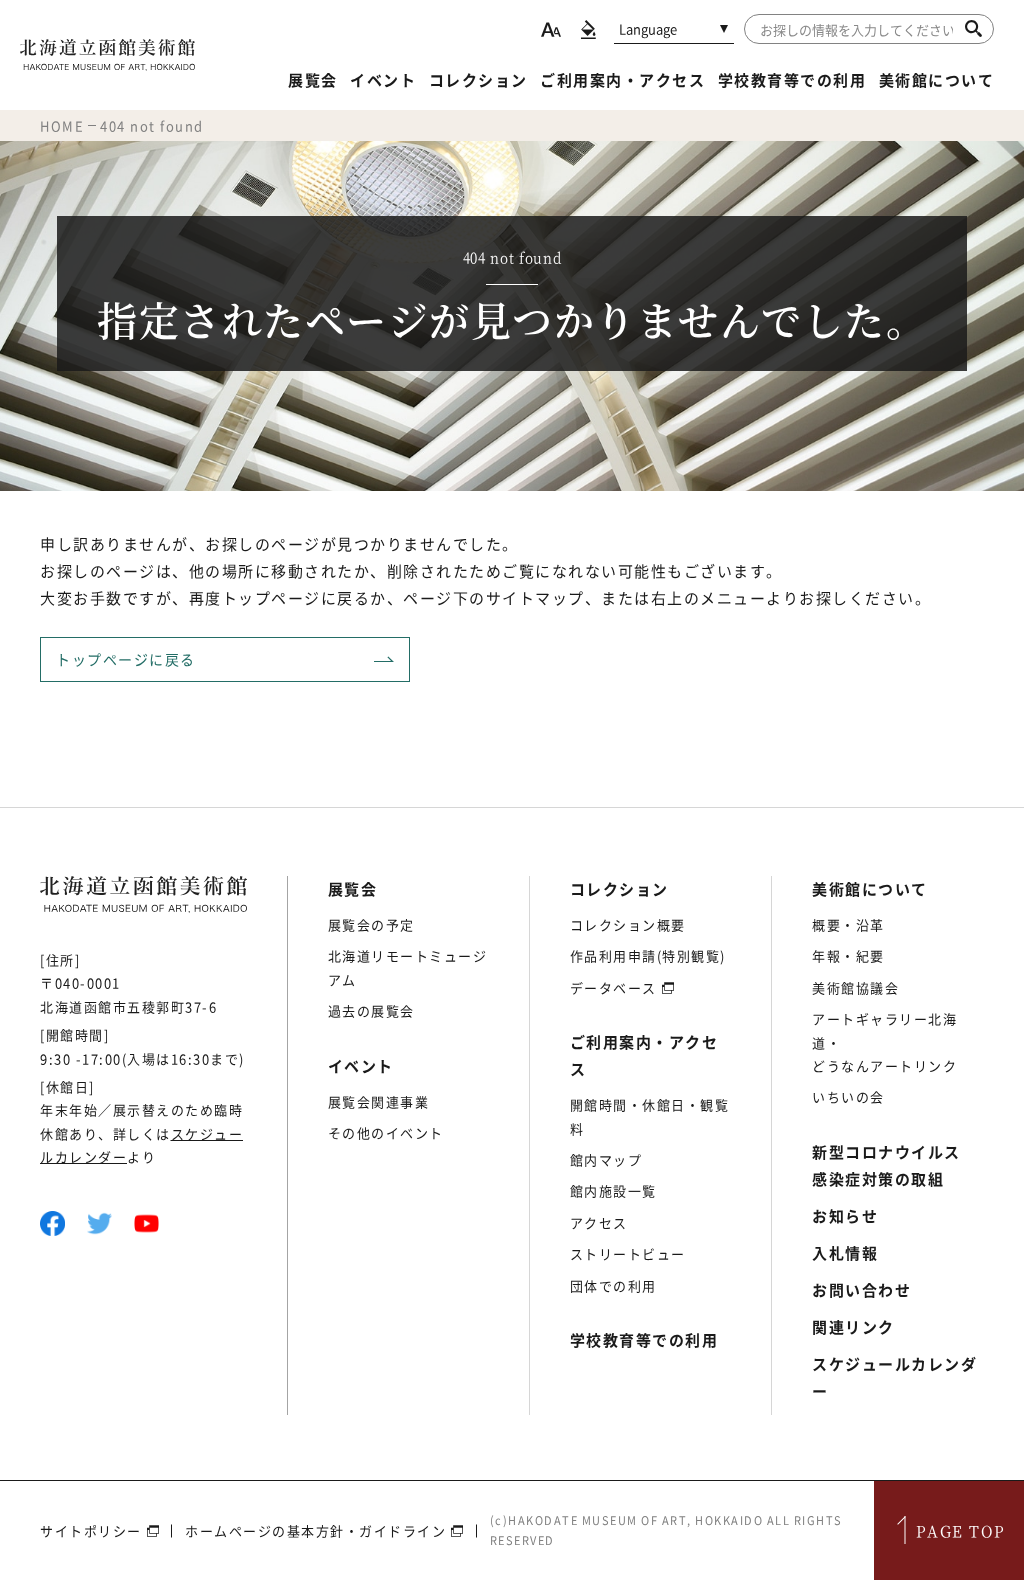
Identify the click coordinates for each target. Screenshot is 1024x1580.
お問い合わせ (861, 1290)
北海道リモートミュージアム (408, 967)
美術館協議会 (855, 987)
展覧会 (313, 80)
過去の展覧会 (371, 1010)
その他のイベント (386, 1132)
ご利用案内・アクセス (622, 80)
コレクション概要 (628, 924)
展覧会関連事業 (379, 1101)
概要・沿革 (848, 924)
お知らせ (845, 1216)
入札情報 (845, 1253)
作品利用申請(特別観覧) (648, 955)
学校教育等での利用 (792, 80)
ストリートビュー (628, 1253)
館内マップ (606, 1159)
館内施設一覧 (613, 1190)
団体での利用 (613, 1285)
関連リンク (853, 1327)
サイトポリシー (91, 1530)
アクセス (599, 1222)
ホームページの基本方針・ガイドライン (315, 1530)
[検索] (973, 28)
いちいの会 (848, 1096)
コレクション (478, 80)
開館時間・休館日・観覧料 (650, 1116)
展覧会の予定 (371, 924)
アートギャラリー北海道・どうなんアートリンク (884, 1042)
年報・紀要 (848, 955)
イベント (383, 80)
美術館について (937, 80)
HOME (62, 125)
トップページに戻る (126, 659)
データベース (613, 987)
